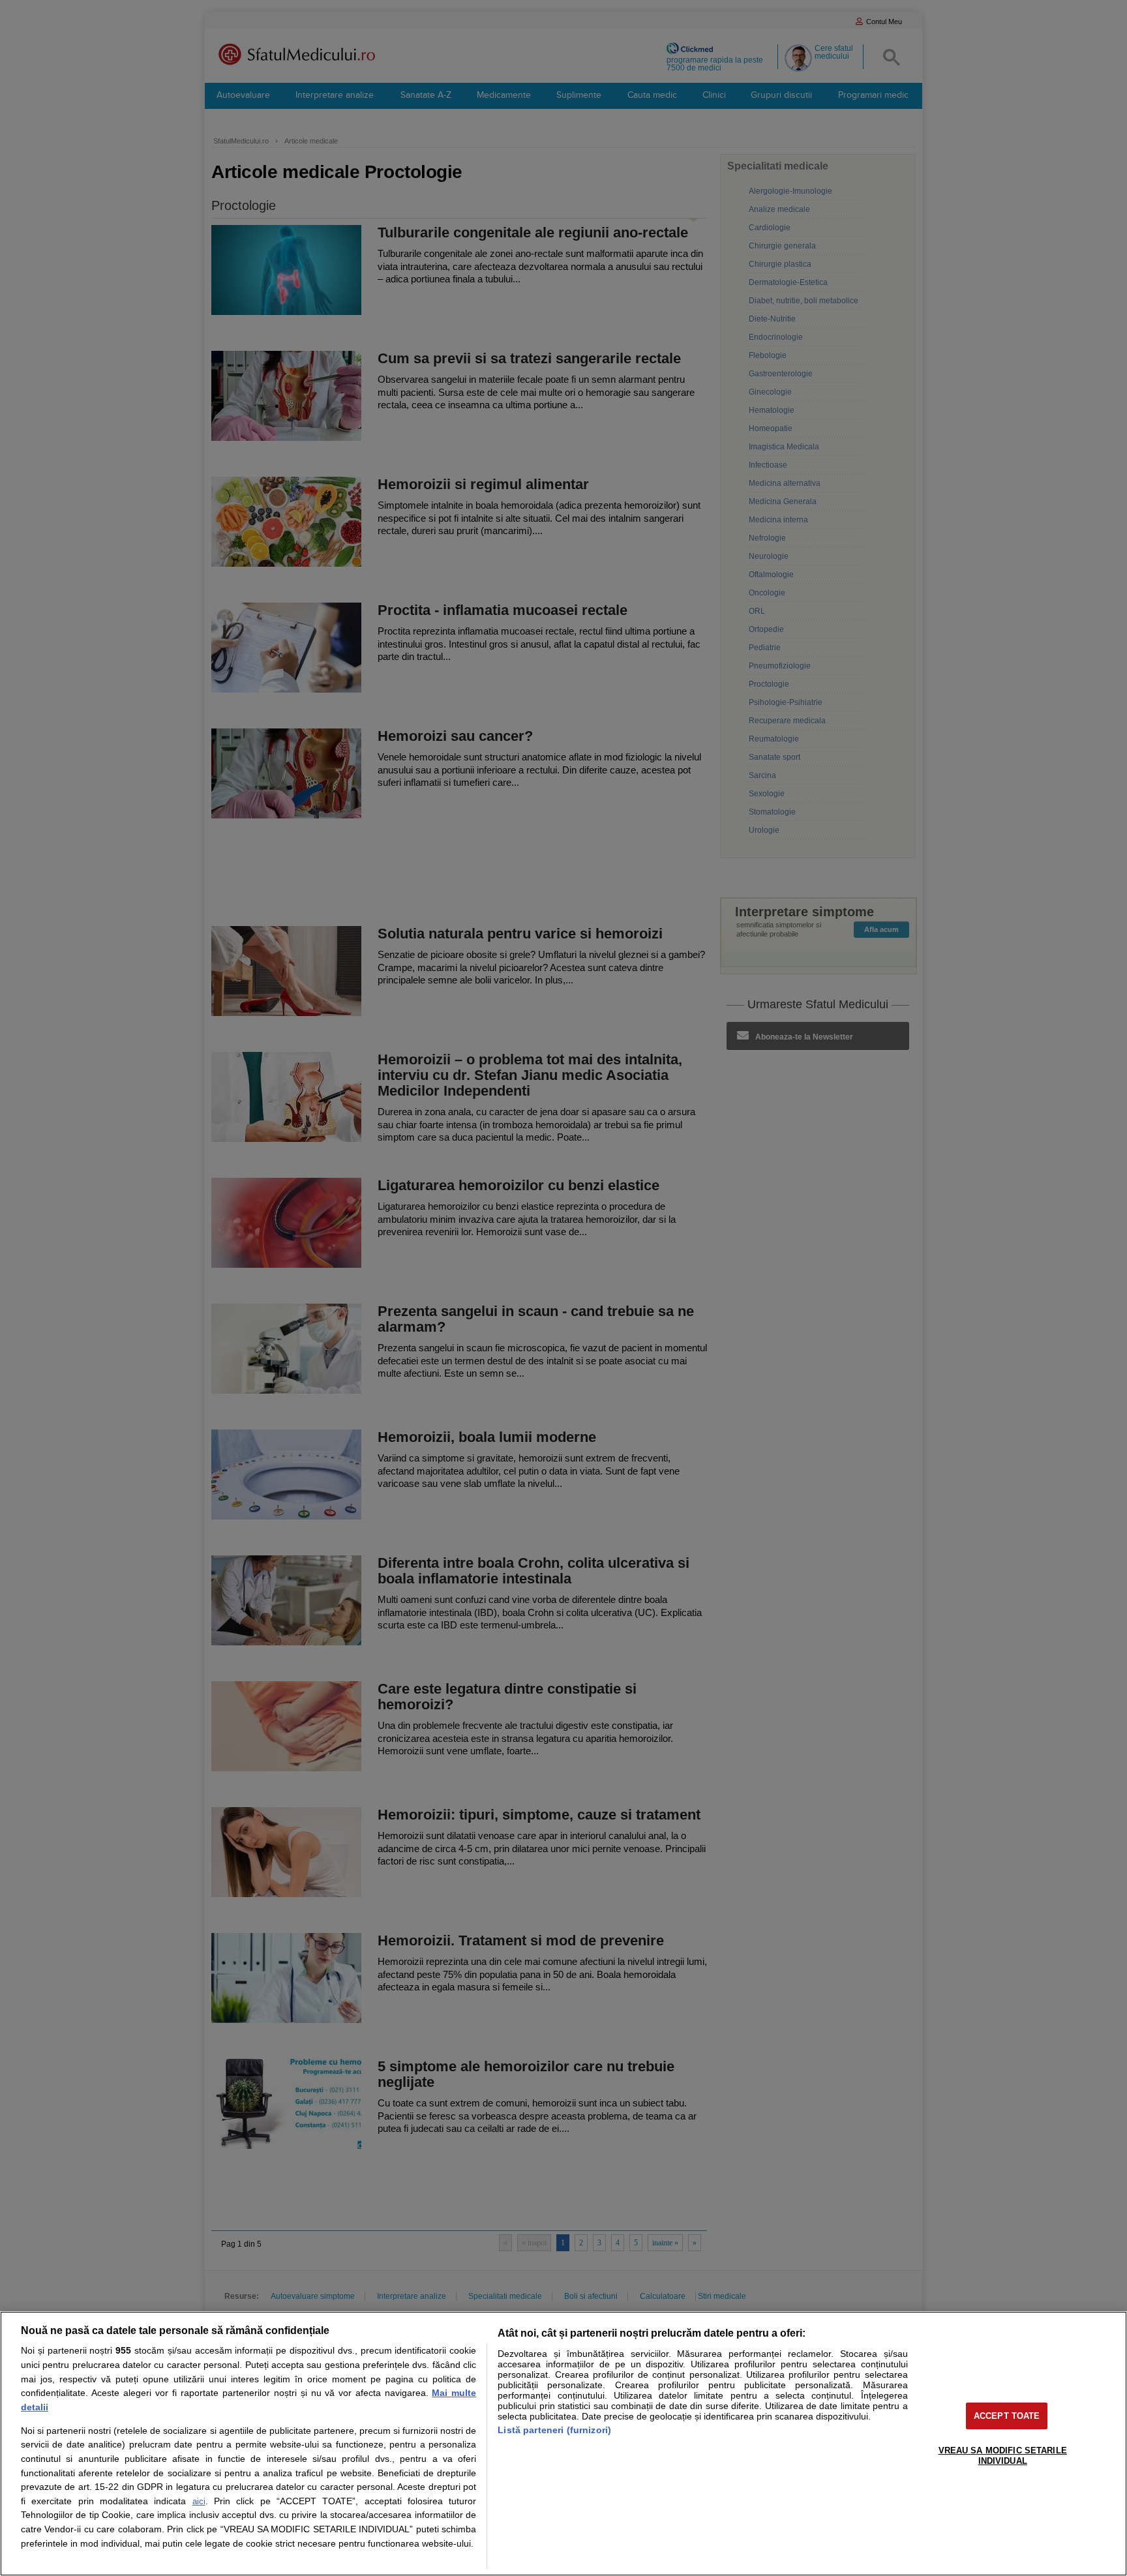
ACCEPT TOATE (1007, 2416)
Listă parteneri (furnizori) (554, 2430)
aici (199, 2501)
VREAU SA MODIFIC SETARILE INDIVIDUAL (1003, 2456)
